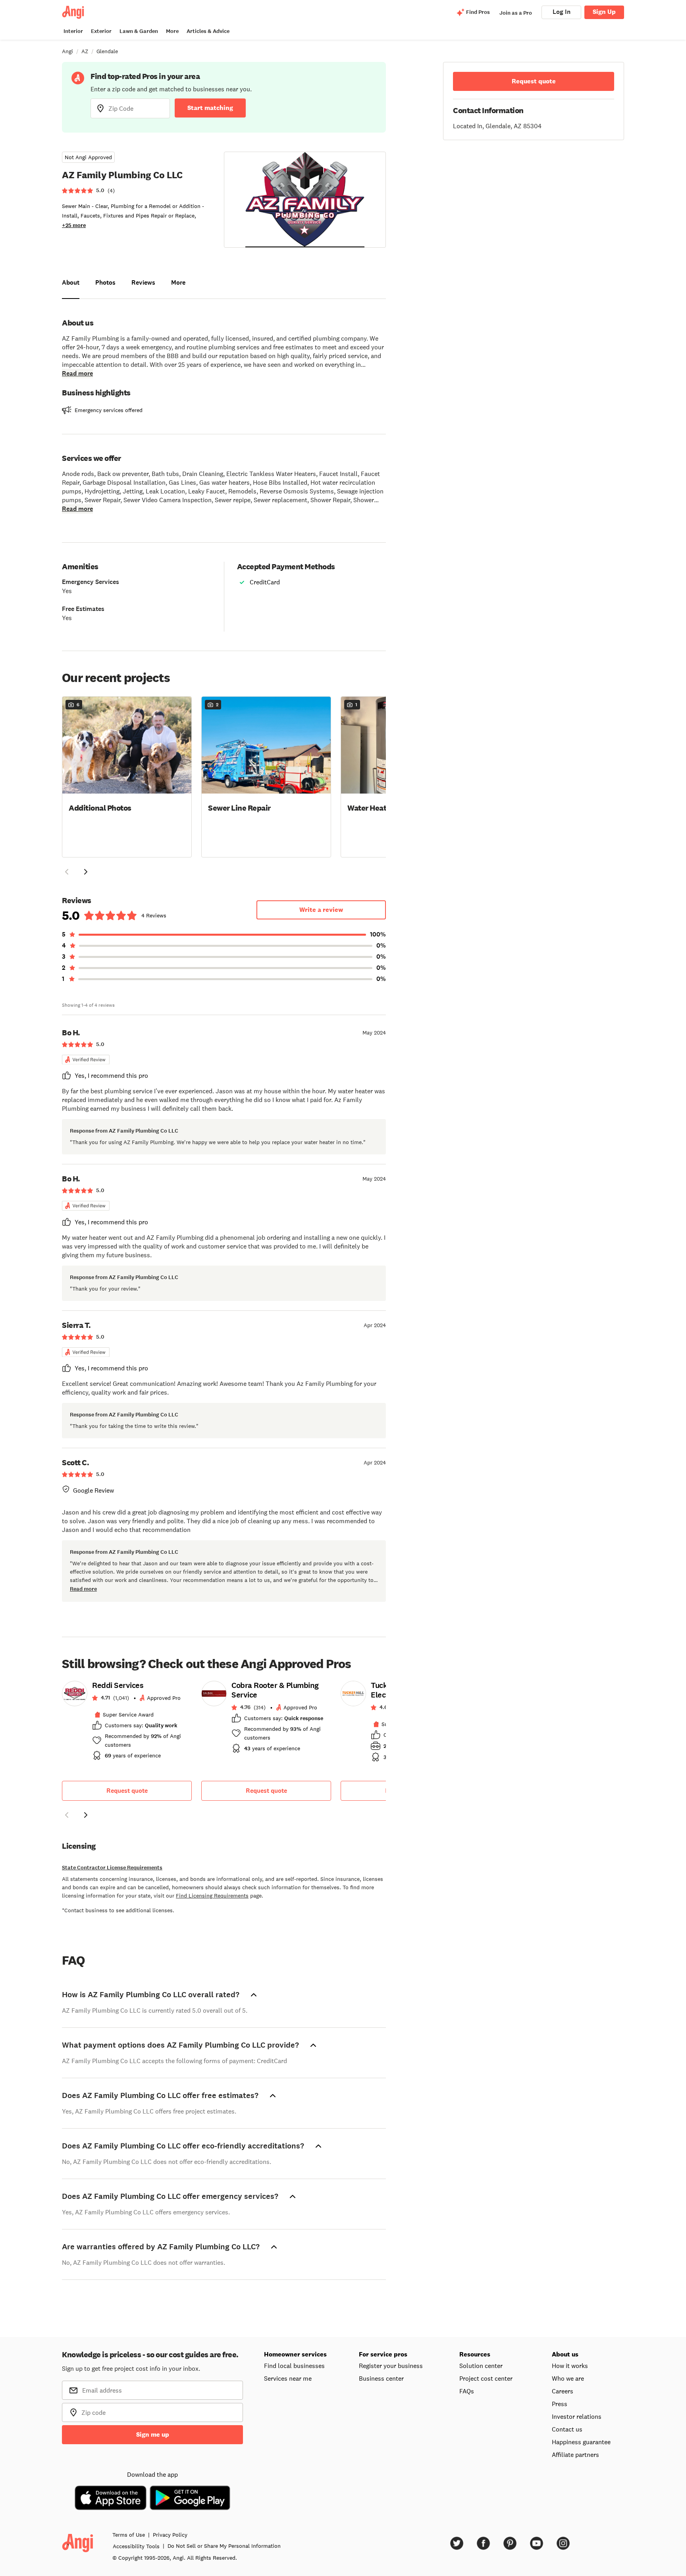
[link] (127, 1723)
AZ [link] (85, 51)
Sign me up (153, 2434)
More (172, 31)
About (71, 282)
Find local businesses (294, 2366)
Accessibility (136, 2546)
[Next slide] (86, 1815)
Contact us (567, 2429)
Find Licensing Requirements (212, 1896)
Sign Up (604, 12)
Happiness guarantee (581, 2442)
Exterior (101, 31)
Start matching (210, 108)
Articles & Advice (208, 31)
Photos (105, 282)
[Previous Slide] (67, 872)
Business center (381, 2378)
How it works (570, 2366)
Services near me (288, 2378)
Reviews (143, 282)
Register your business (391, 2366)
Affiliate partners (575, 2455)
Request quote (127, 1791)
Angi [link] (67, 51)
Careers (563, 2391)
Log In (562, 12)
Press (560, 2404)
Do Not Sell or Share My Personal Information (224, 2546)
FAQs (467, 2391)
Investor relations (577, 2416)
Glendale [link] (107, 51)
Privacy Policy (170, 2535)
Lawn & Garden (139, 31)
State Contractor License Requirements (112, 1868)
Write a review (321, 910)
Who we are (568, 2378)
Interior (73, 31)
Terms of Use (129, 2535)
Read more (77, 373)
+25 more (74, 225)
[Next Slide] (86, 872)
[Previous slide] (67, 1815)
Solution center (481, 2366)
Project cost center (486, 2378)
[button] (127, 776)
